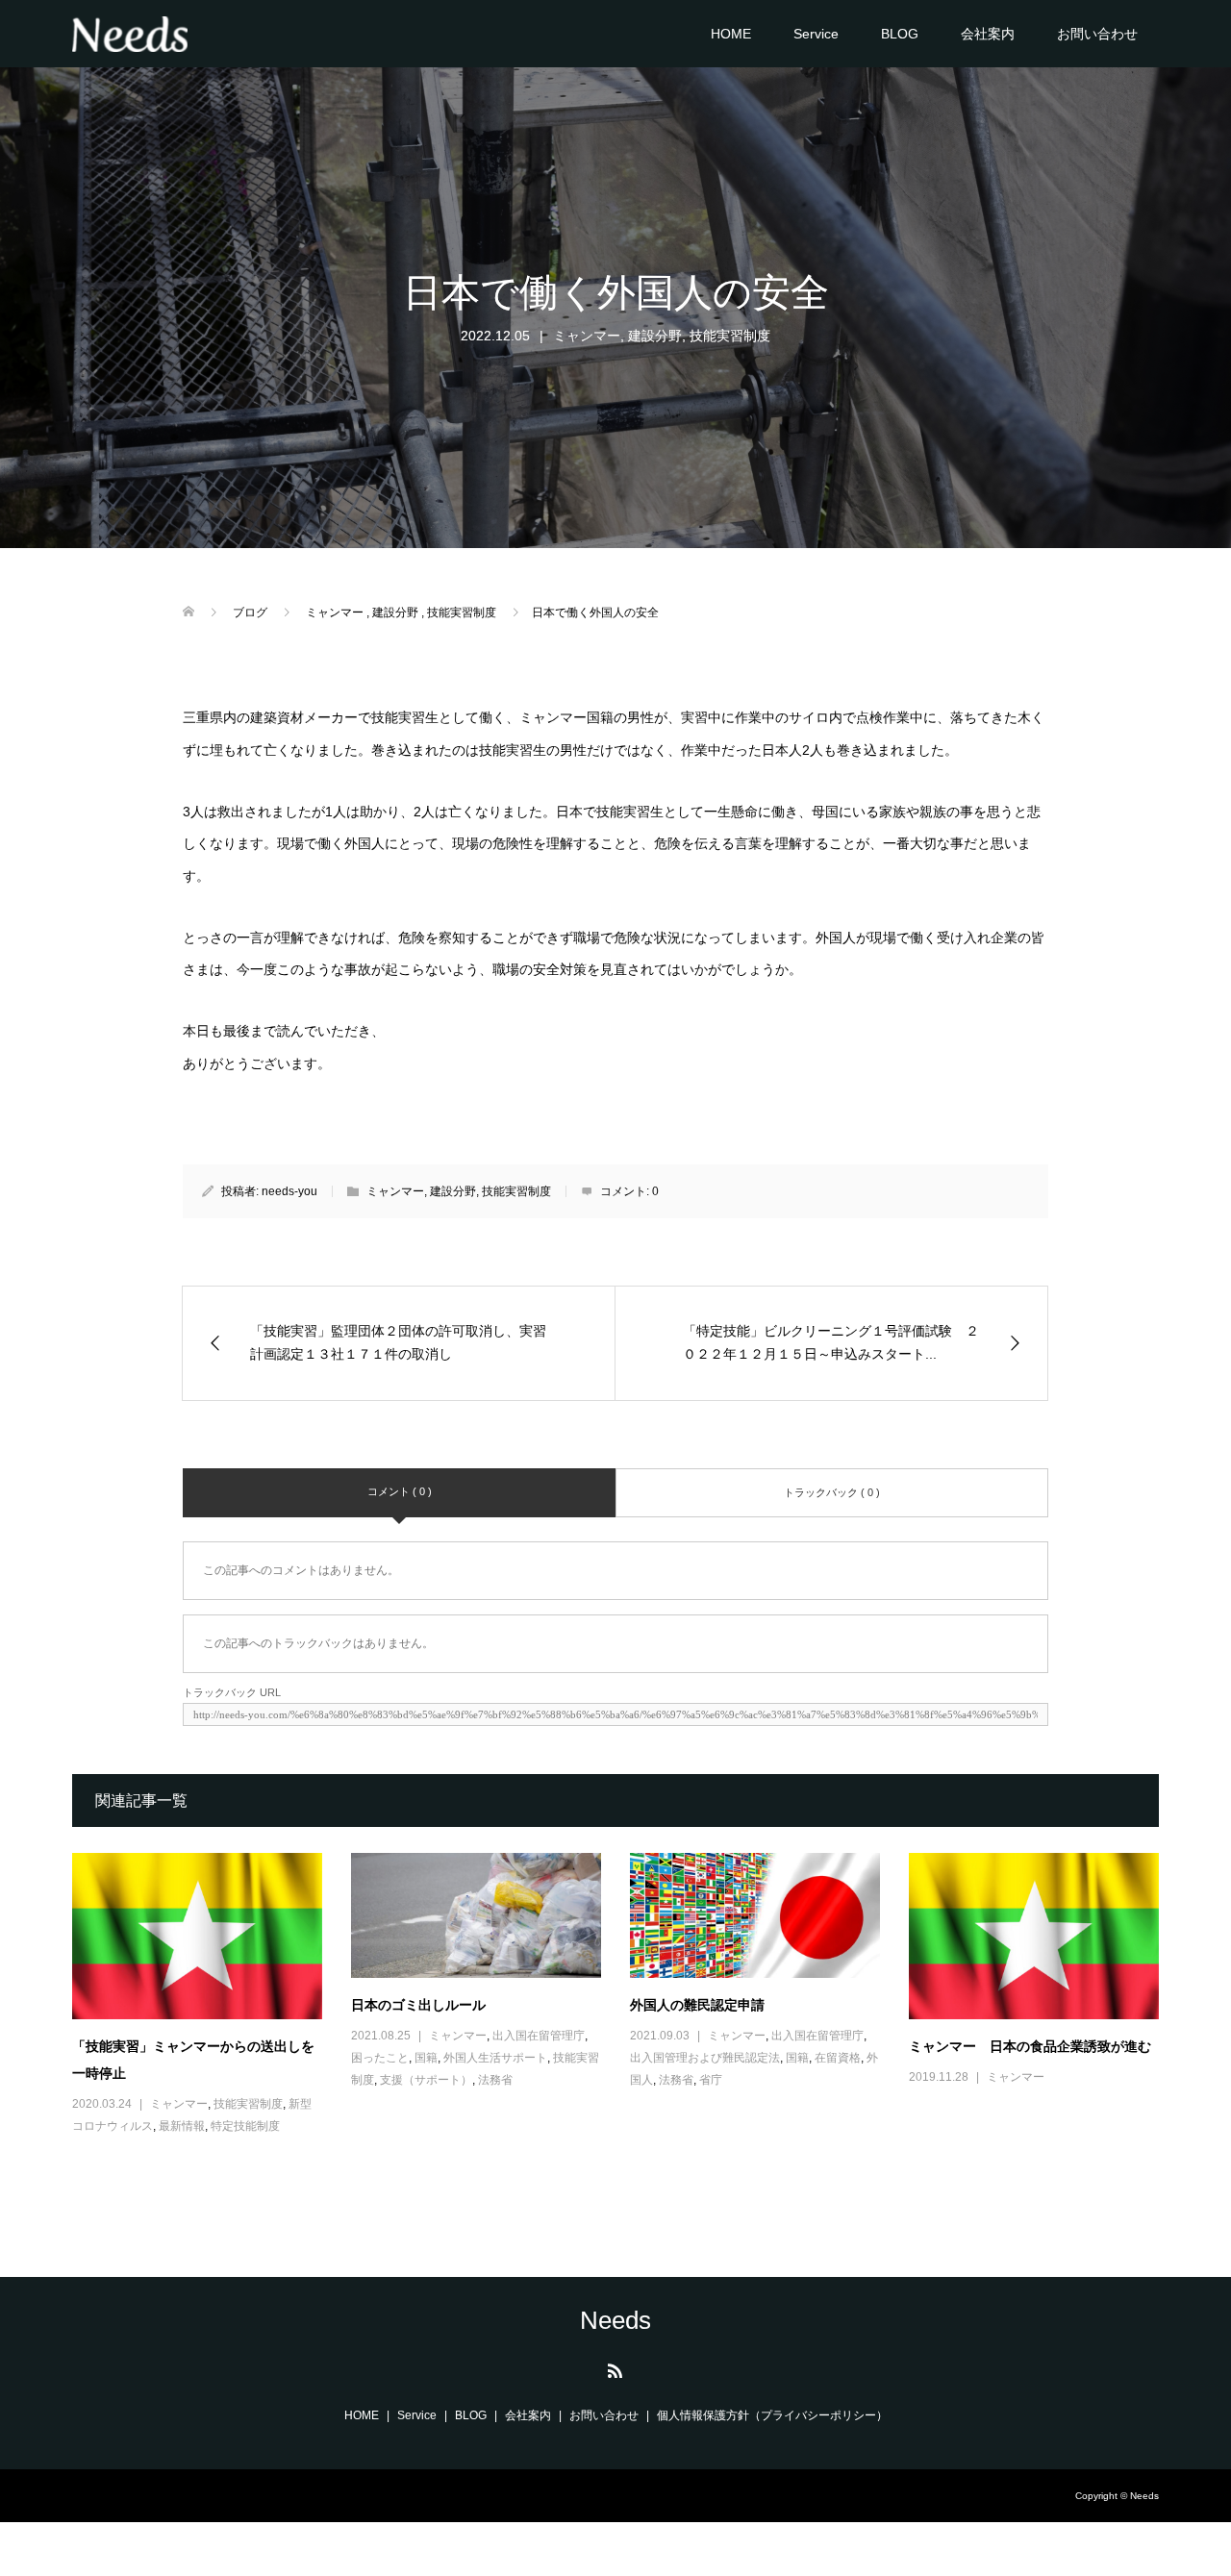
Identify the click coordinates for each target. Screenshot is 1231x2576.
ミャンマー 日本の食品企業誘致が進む (1030, 2046)
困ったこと (380, 2058)
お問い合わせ (1097, 34)
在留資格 (838, 2058)
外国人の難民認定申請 (697, 2004)
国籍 (426, 2058)
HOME (731, 34)
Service (816, 34)
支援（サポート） (426, 2080)
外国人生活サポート (495, 2058)
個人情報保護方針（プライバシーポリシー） (772, 2415)
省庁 (711, 2080)
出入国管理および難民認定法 (705, 2058)
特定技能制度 (245, 2126)
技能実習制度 (730, 336)
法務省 (495, 2080)
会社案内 (988, 34)
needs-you (289, 1191)
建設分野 (655, 336)
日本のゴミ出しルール (418, 2004)
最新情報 (182, 2126)
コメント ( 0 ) (400, 1491)
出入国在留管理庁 (539, 2036)
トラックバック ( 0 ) (832, 1492)
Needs (615, 2320)
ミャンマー (587, 336)
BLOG (900, 34)
